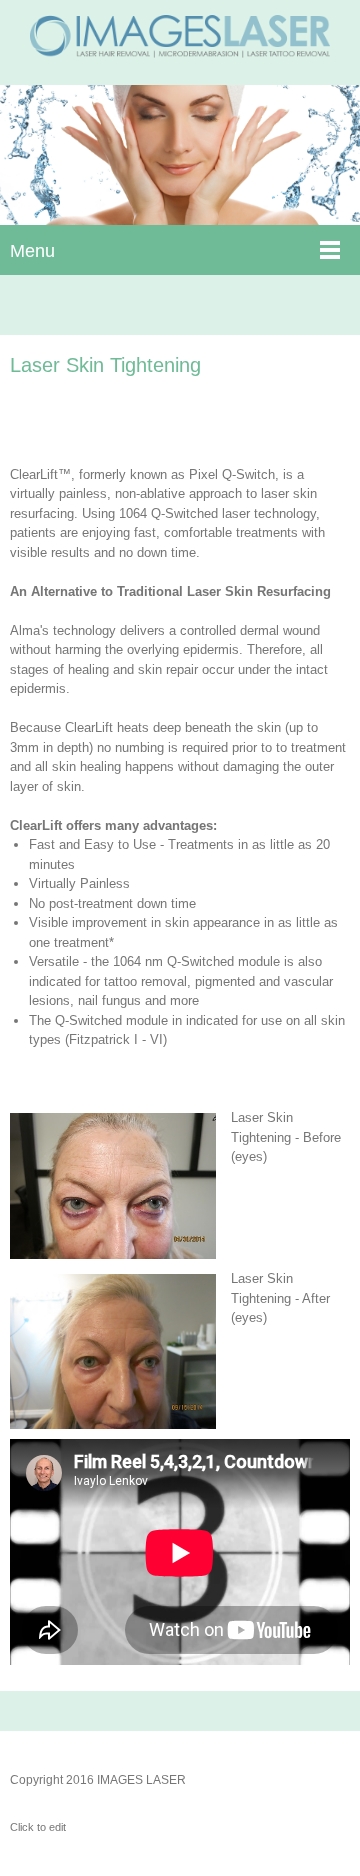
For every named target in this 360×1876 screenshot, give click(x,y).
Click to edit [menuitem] (38, 1827)
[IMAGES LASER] (180, 42)
